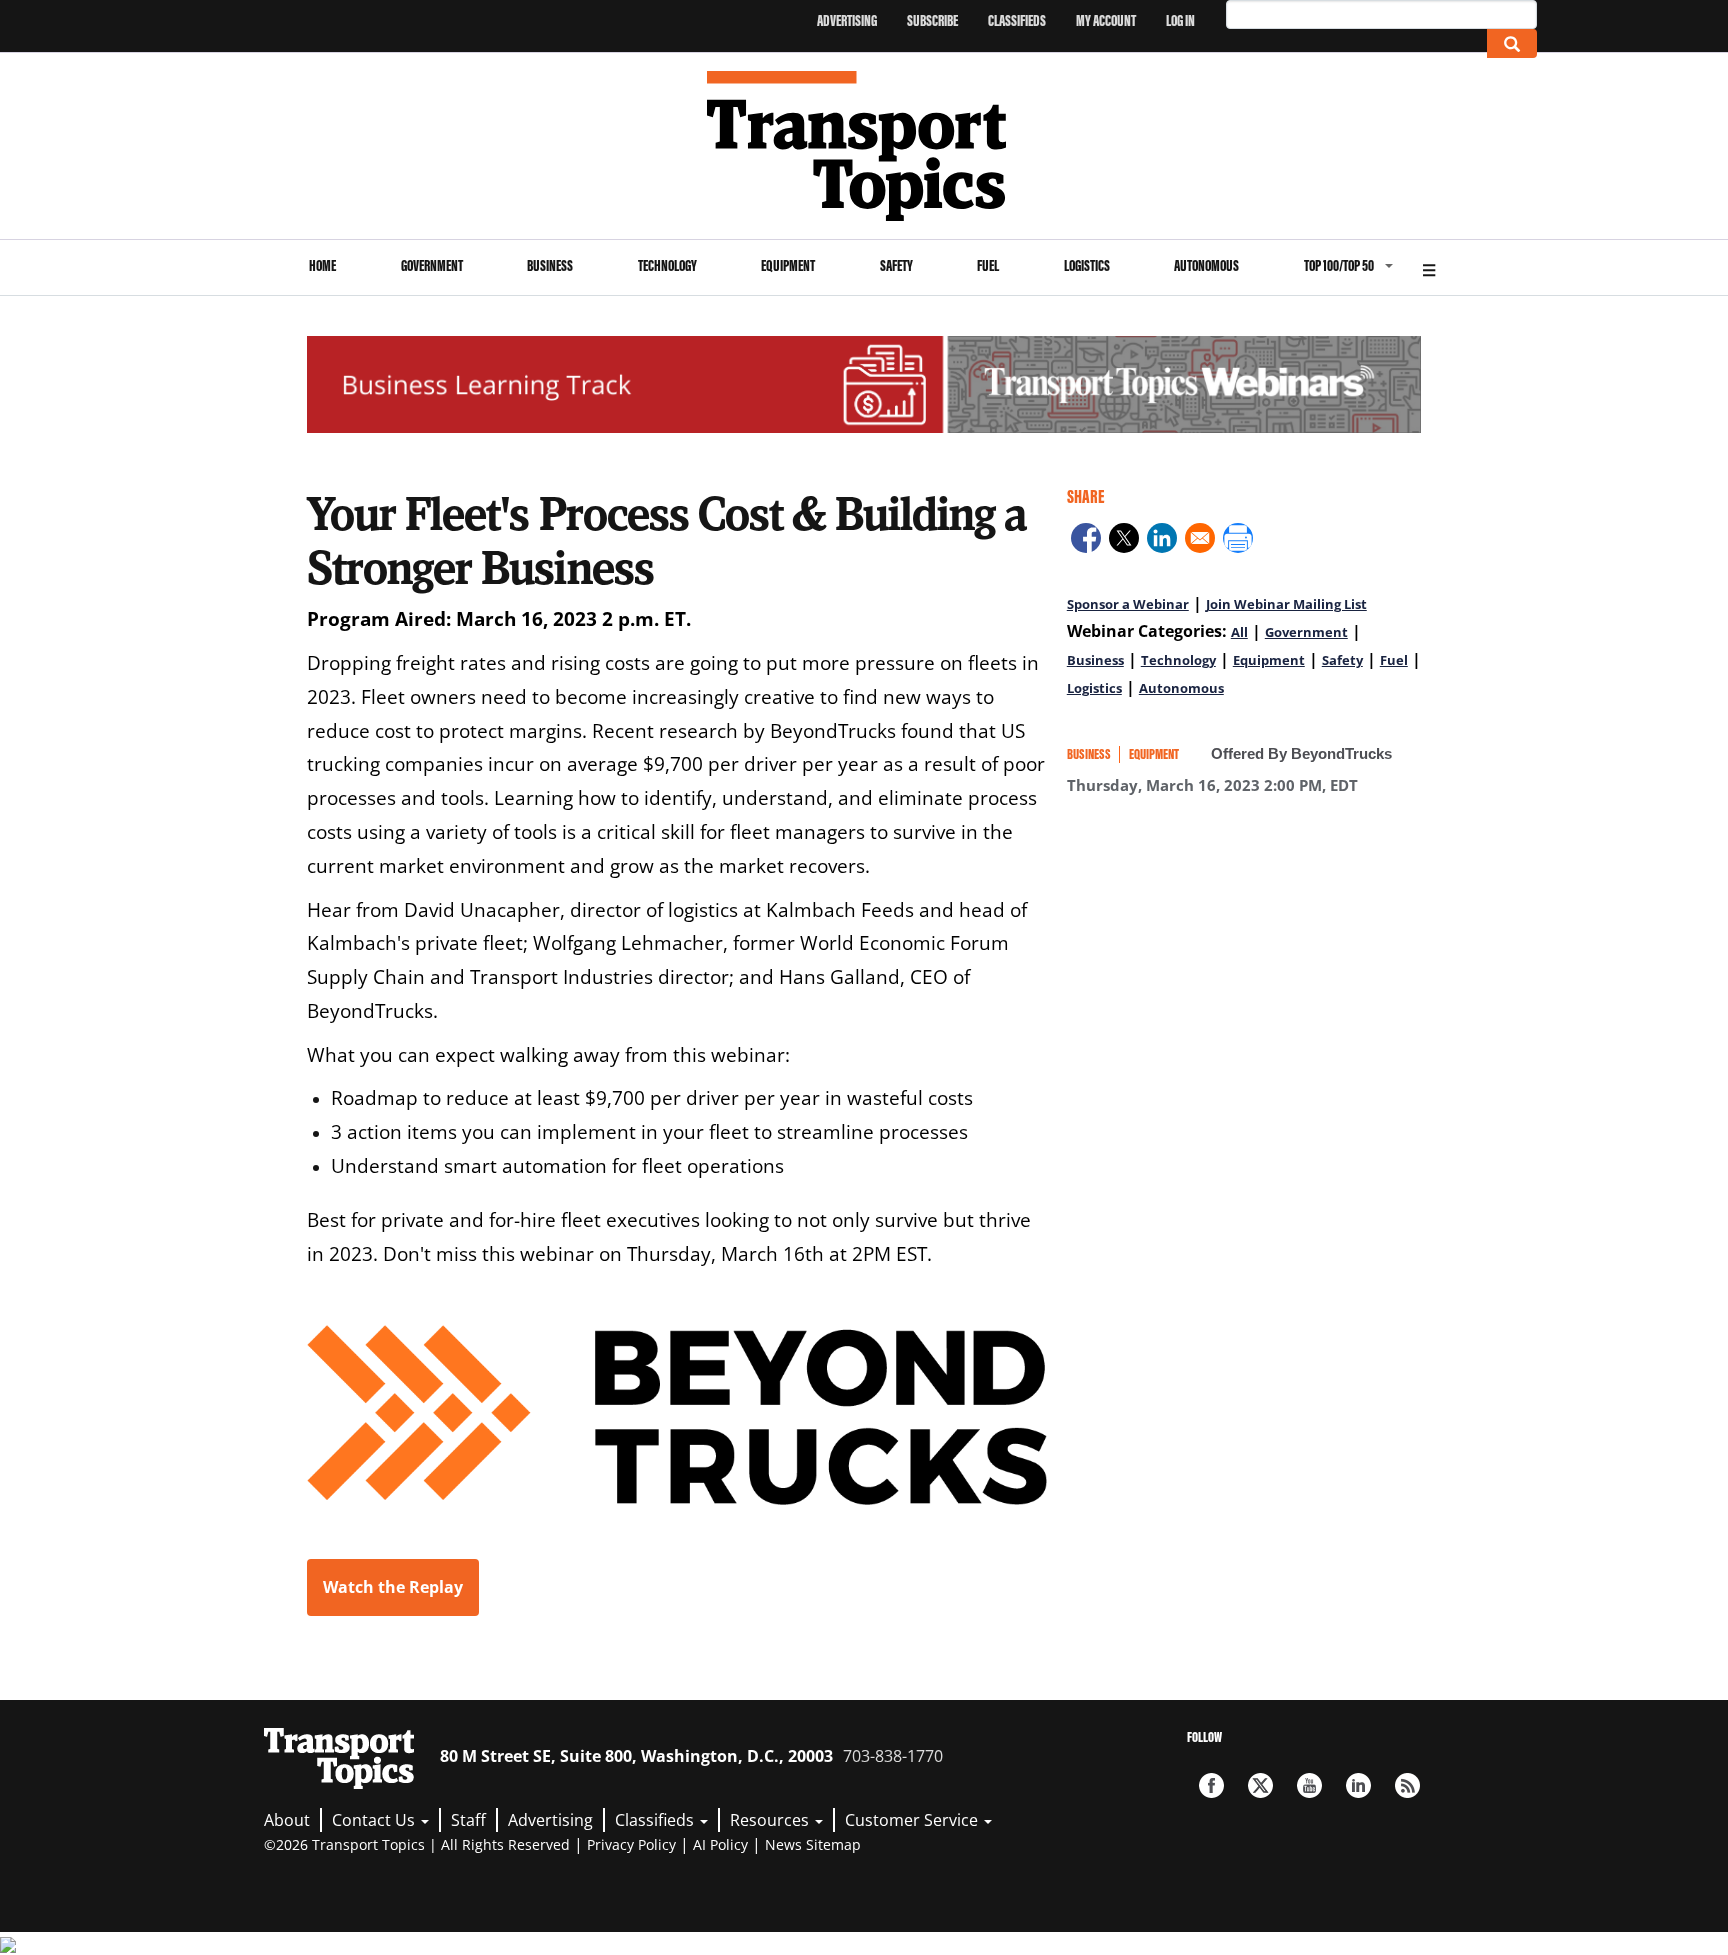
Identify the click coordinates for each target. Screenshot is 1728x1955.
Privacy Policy (631, 1844)
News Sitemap (813, 1844)
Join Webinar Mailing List (1286, 604)
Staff (468, 1820)
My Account (1106, 20)
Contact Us (375, 1820)
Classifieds (1017, 20)
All (1239, 632)
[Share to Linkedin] (1162, 541)
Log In (1180, 20)
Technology (667, 265)
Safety (896, 265)
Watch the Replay (393, 1587)
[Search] (1512, 43)
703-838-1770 (893, 1756)
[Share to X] (1124, 541)
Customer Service (913, 1820)
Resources (771, 1820)
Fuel (988, 265)
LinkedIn (1358, 1785)
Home (322, 265)
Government (432, 265)
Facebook (1211, 1785)
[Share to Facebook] (1086, 541)
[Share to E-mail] (1200, 541)
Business (550, 265)
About (287, 1820)
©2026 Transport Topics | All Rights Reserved (417, 1844)
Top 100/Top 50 (1339, 265)
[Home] (864, 146)
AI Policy (720, 1844)
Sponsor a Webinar (1128, 604)
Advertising (847, 20)
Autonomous (1206, 265)
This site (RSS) (1407, 1785)
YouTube (1309, 1785)
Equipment (788, 265)
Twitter (1260, 1785)
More (1429, 267)
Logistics (1087, 265)
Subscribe (932, 20)
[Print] (1238, 541)
